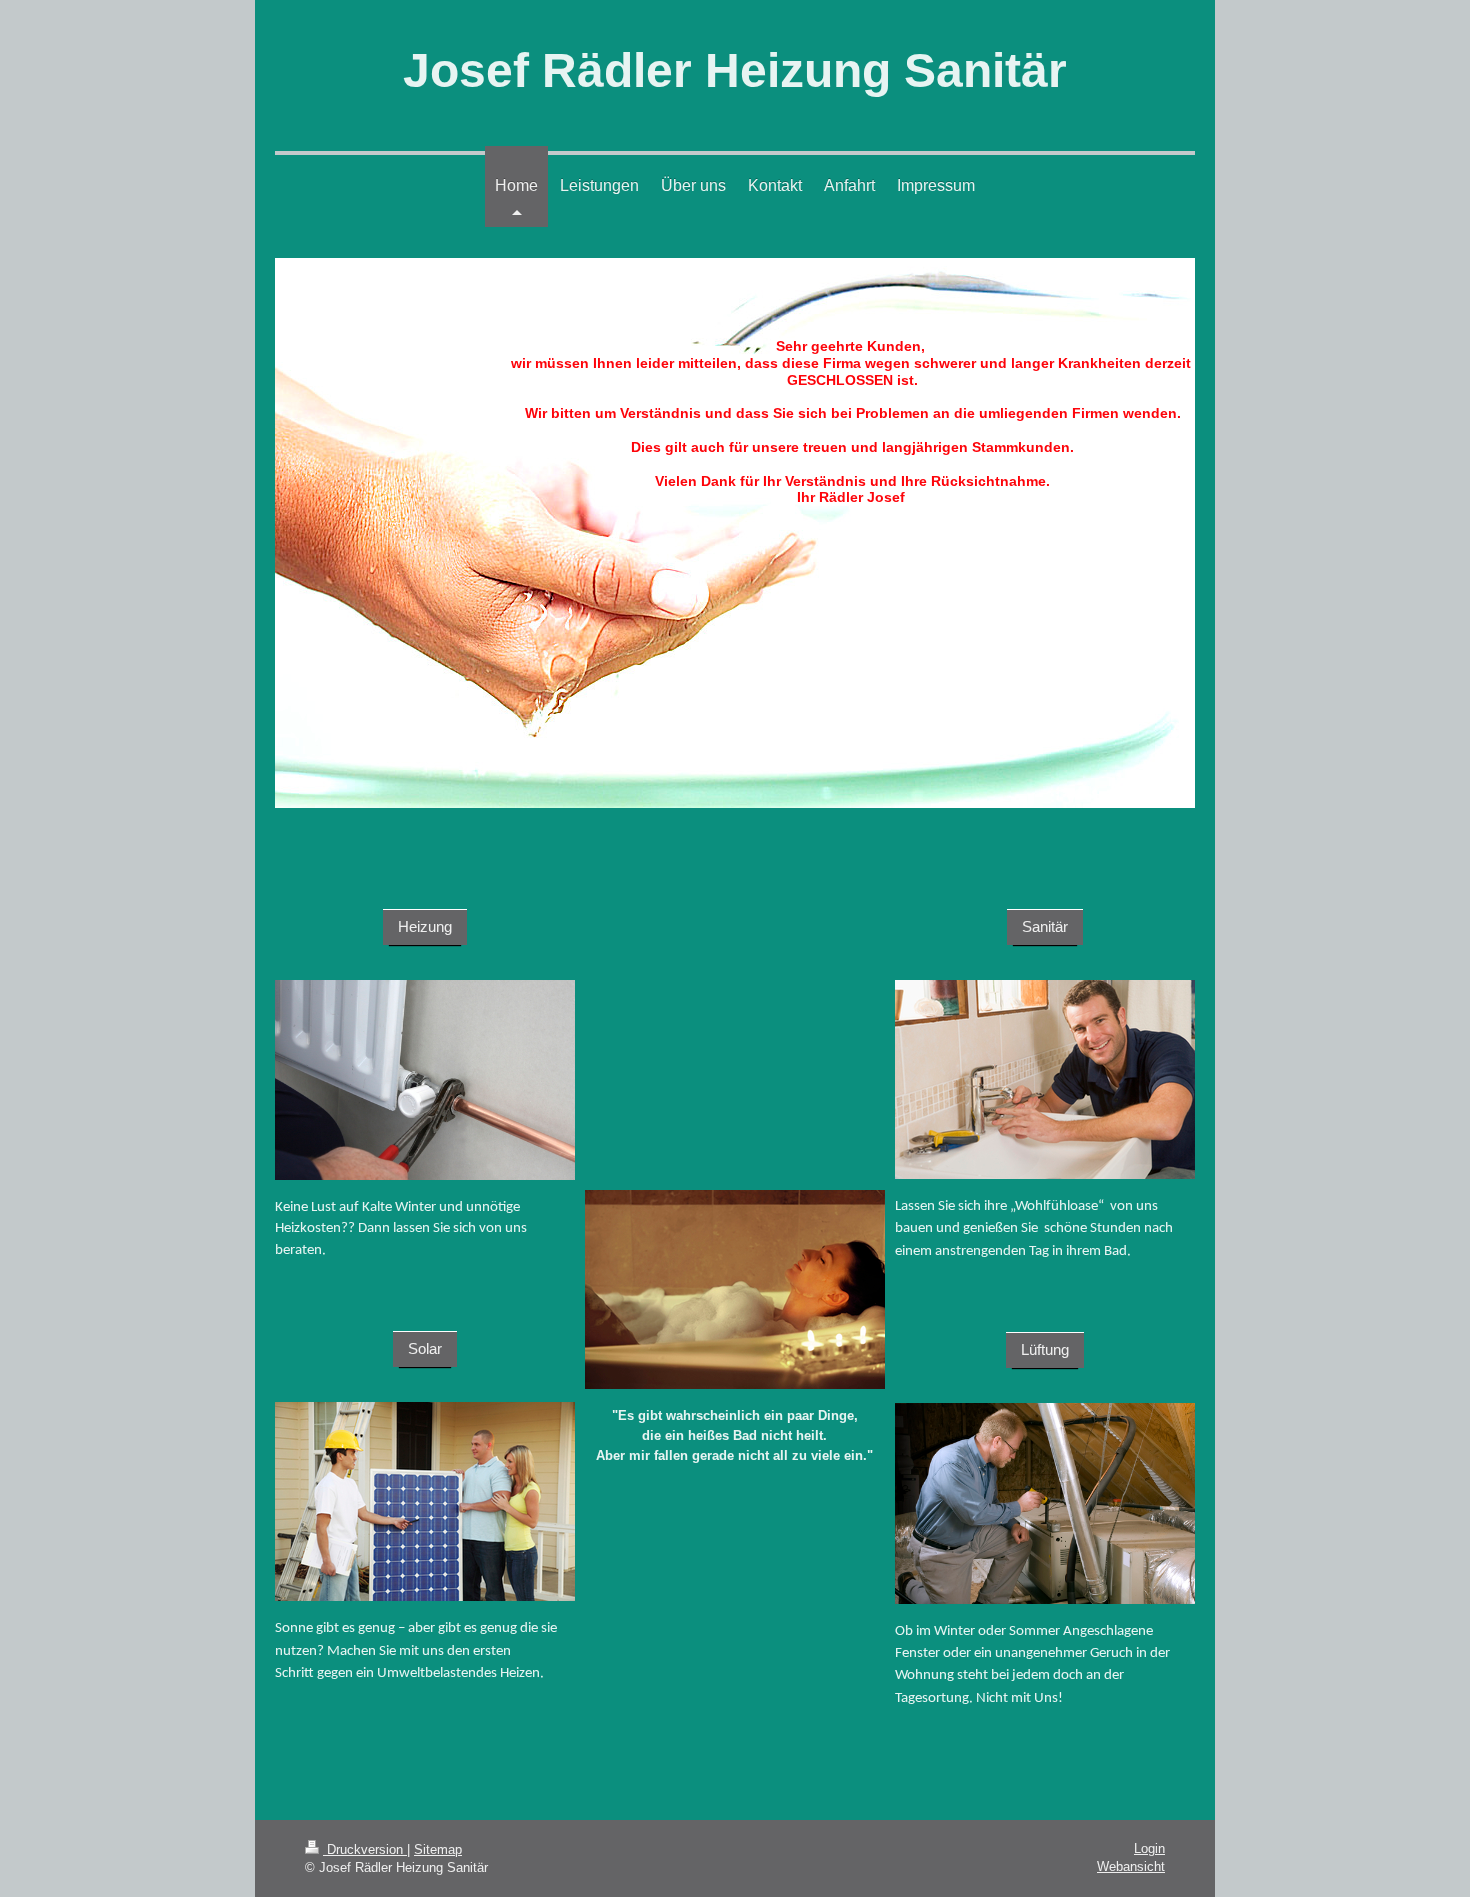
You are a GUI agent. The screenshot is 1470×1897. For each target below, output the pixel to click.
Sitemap (438, 1849)
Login (1149, 1848)
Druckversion (365, 1849)
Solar (425, 1348)
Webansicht (1131, 1866)
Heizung (425, 926)
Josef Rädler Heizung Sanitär (735, 70)
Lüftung (1045, 1349)
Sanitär (1045, 926)
